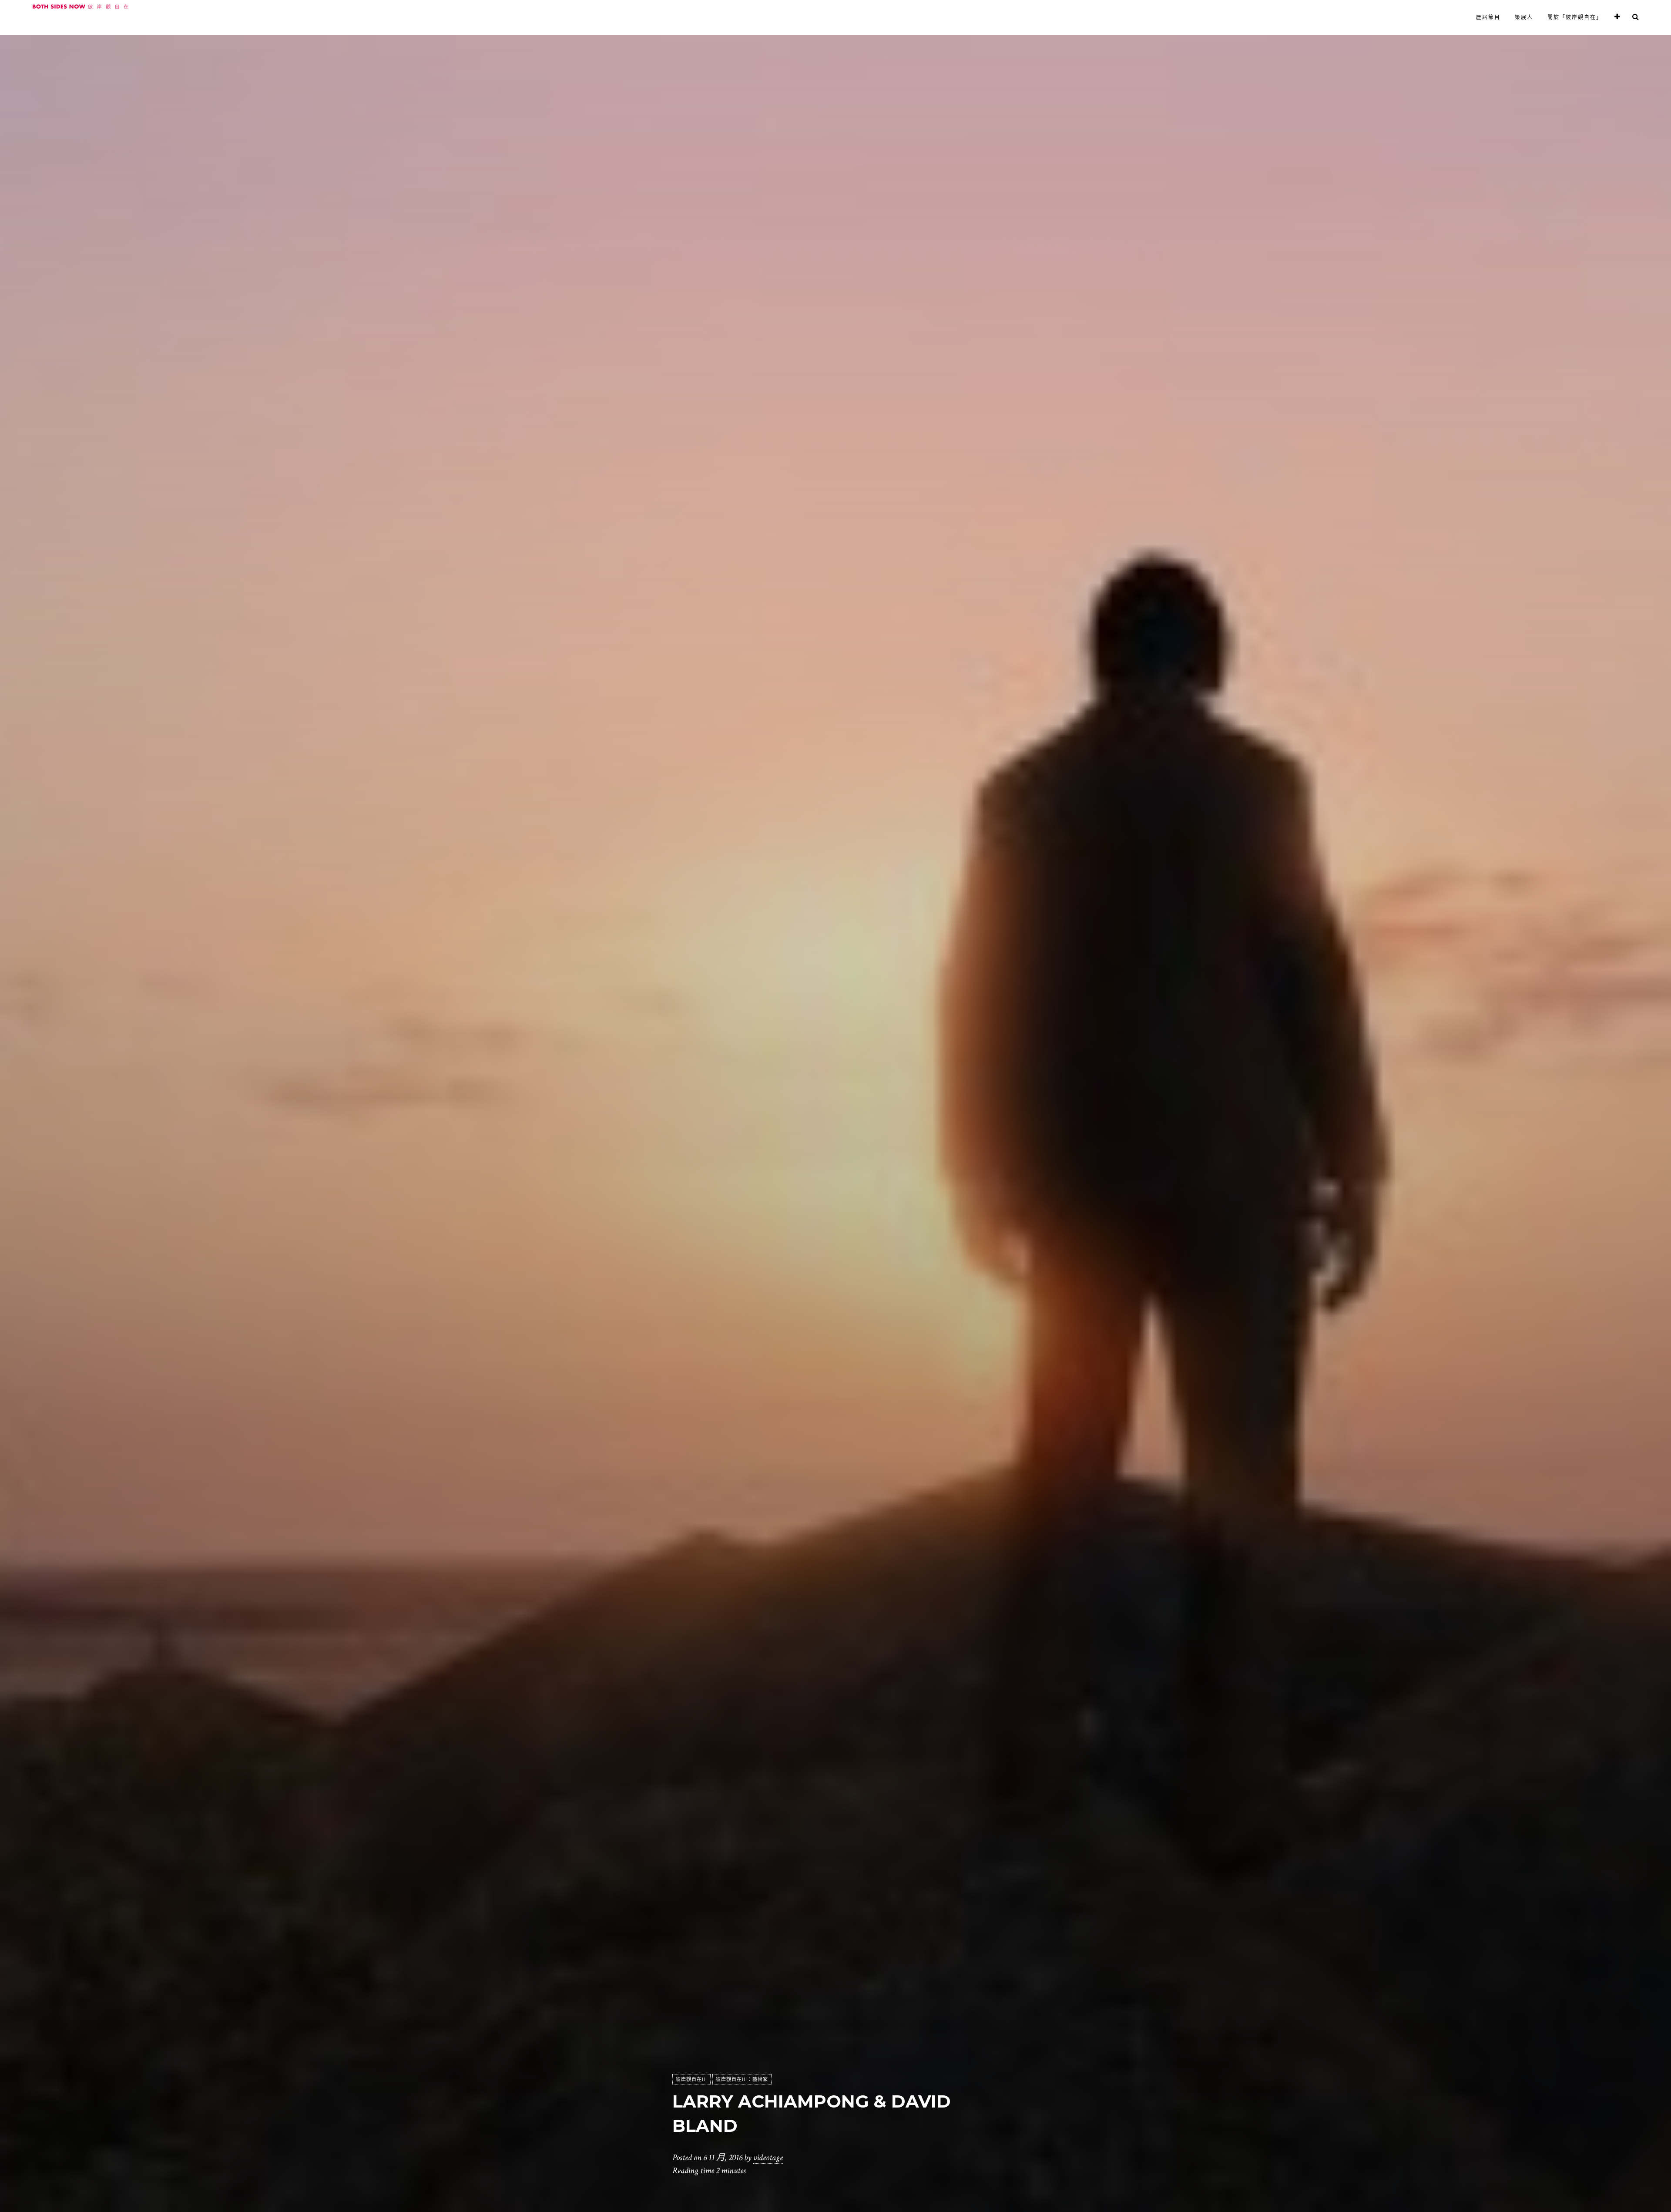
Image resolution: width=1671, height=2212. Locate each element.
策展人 (1524, 17)
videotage (768, 2158)
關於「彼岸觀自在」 (1575, 17)
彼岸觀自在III (691, 2079)
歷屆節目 (1488, 17)
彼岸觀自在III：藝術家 (742, 2079)
